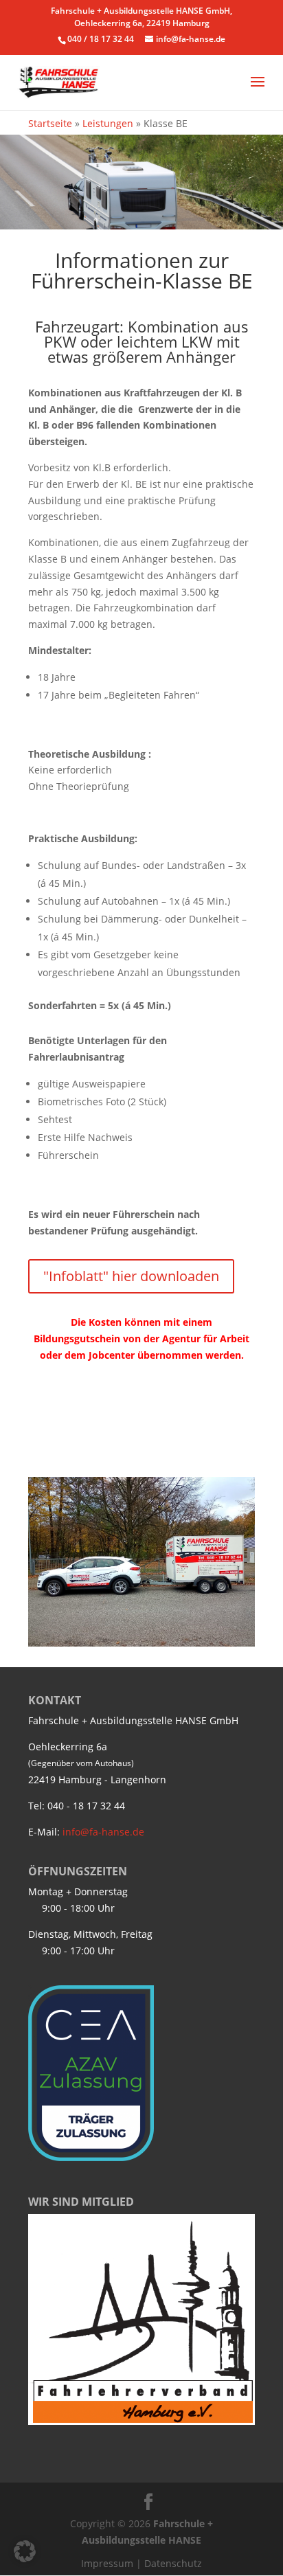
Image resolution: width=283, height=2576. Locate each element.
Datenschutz (173, 2563)
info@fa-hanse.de (103, 1832)
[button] (25, 2551)
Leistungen (108, 123)
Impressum (107, 2563)
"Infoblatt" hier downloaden (131, 1276)
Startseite (50, 123)
